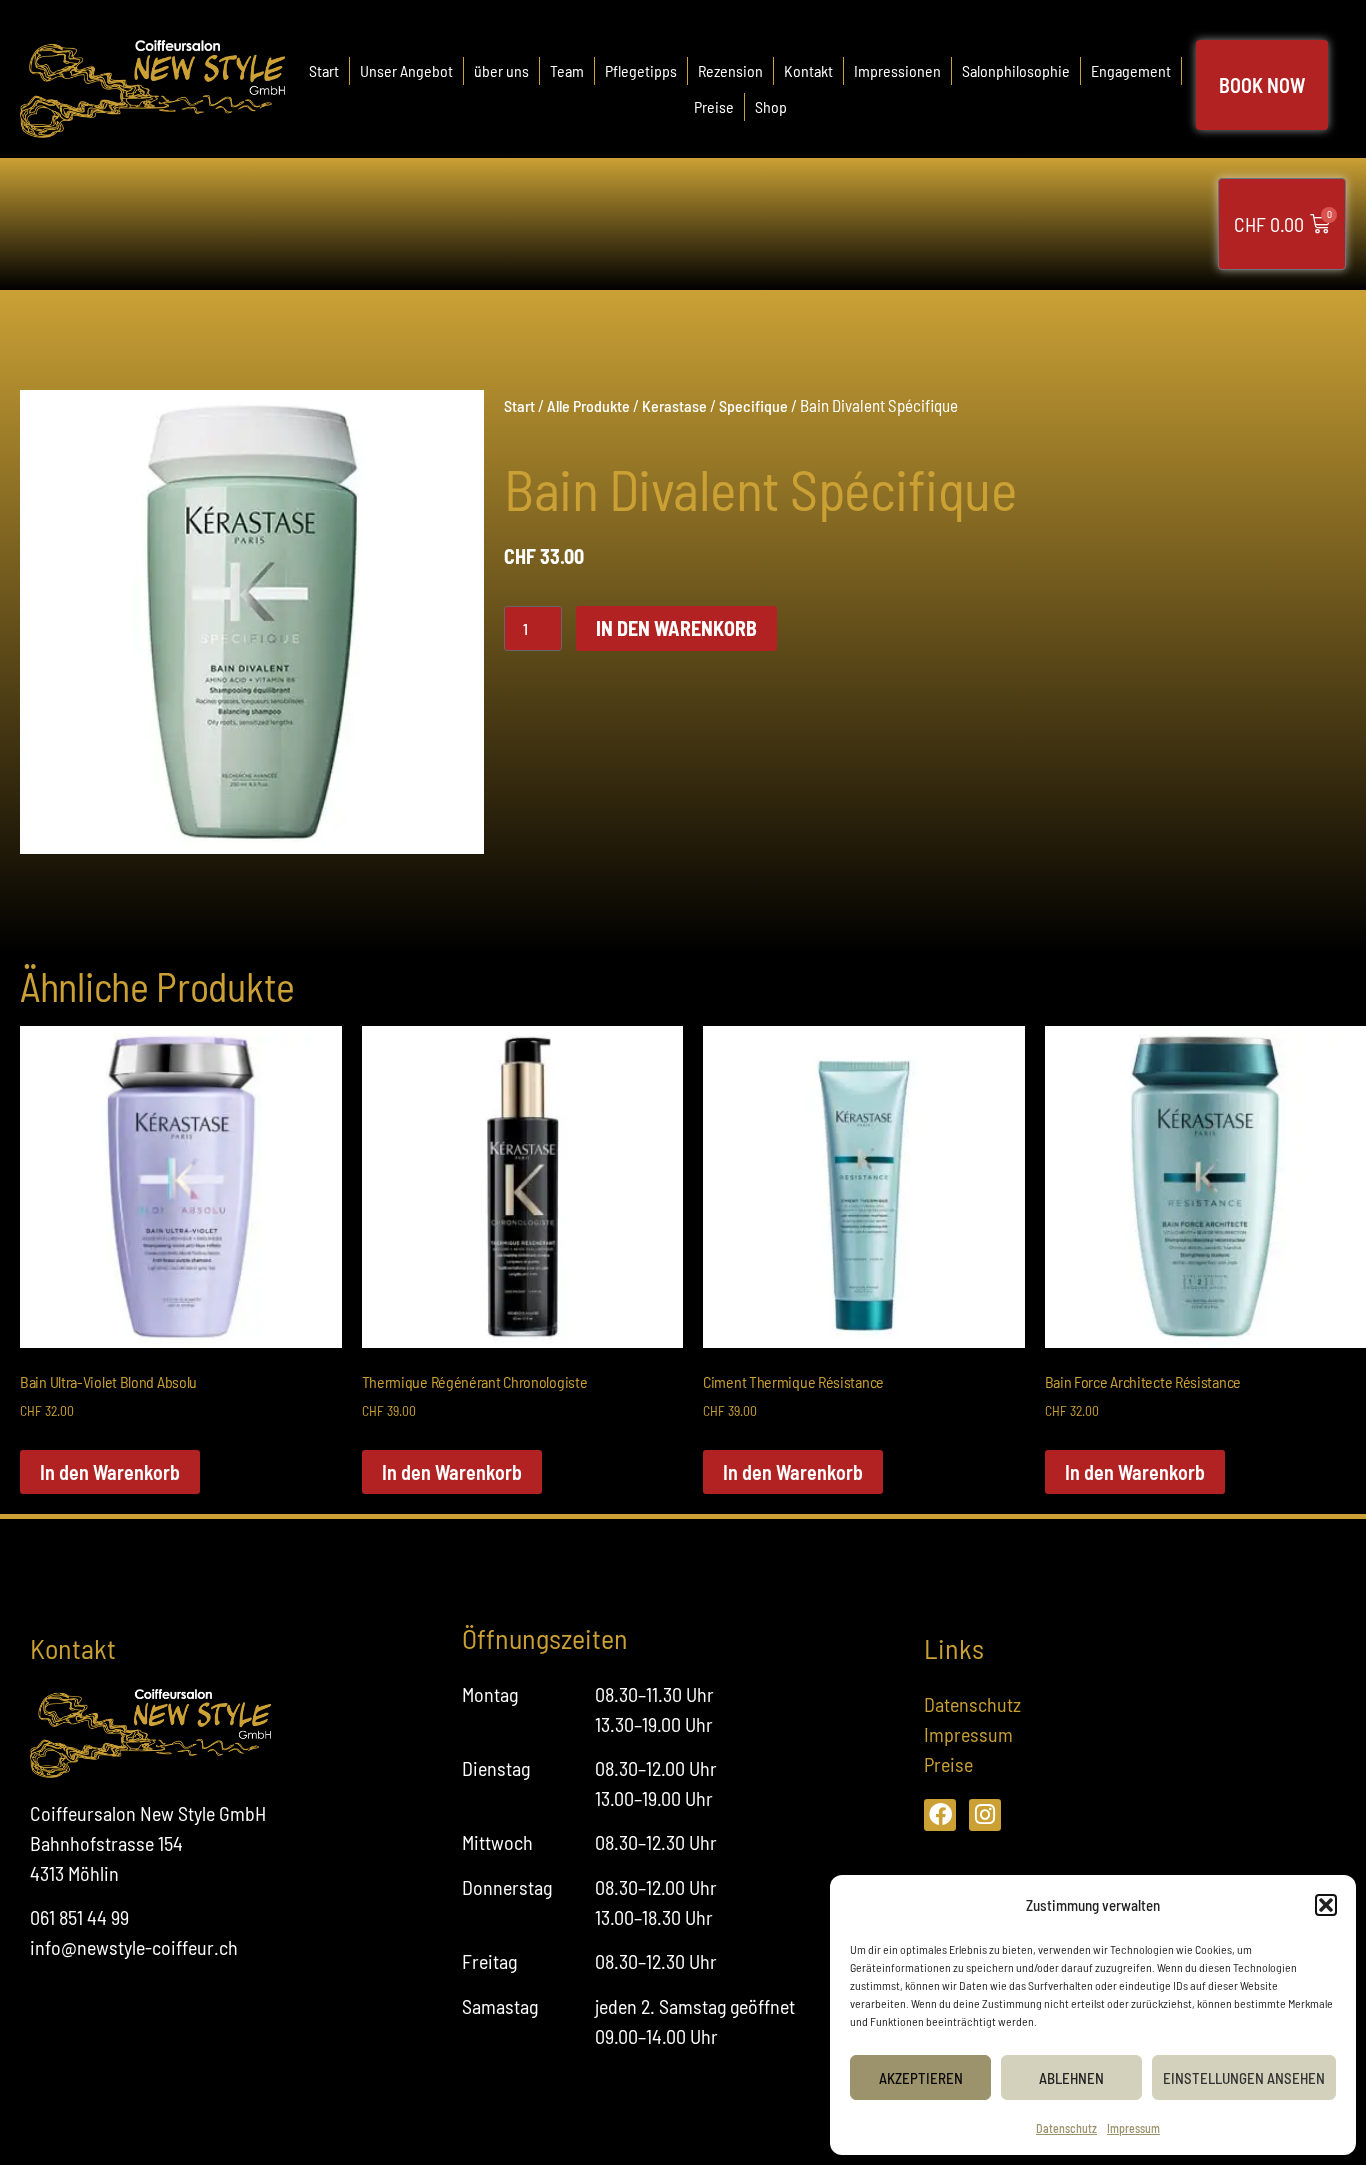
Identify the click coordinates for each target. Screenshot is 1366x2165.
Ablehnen (1071, 2078)
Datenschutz (1066, 2128)
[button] (1326, 1905)
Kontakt (808, 70)
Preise (714, 106)
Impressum (1133, 2128)
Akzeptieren (921, 2078)
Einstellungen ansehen (1244, 2078)
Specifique (753, 405)
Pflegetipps (641, 70)
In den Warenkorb (676, 628)
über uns (501, 70)
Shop (771, 106)
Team (567, 70)
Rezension (730, 70)
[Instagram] (985, 1815)
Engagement (1131, 70)
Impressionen (897, 70)
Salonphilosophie (1016, 70)
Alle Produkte (588, 405)
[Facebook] (940, 1815)
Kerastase (674, 405)
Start (324, 70)
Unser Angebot (406, 70)
